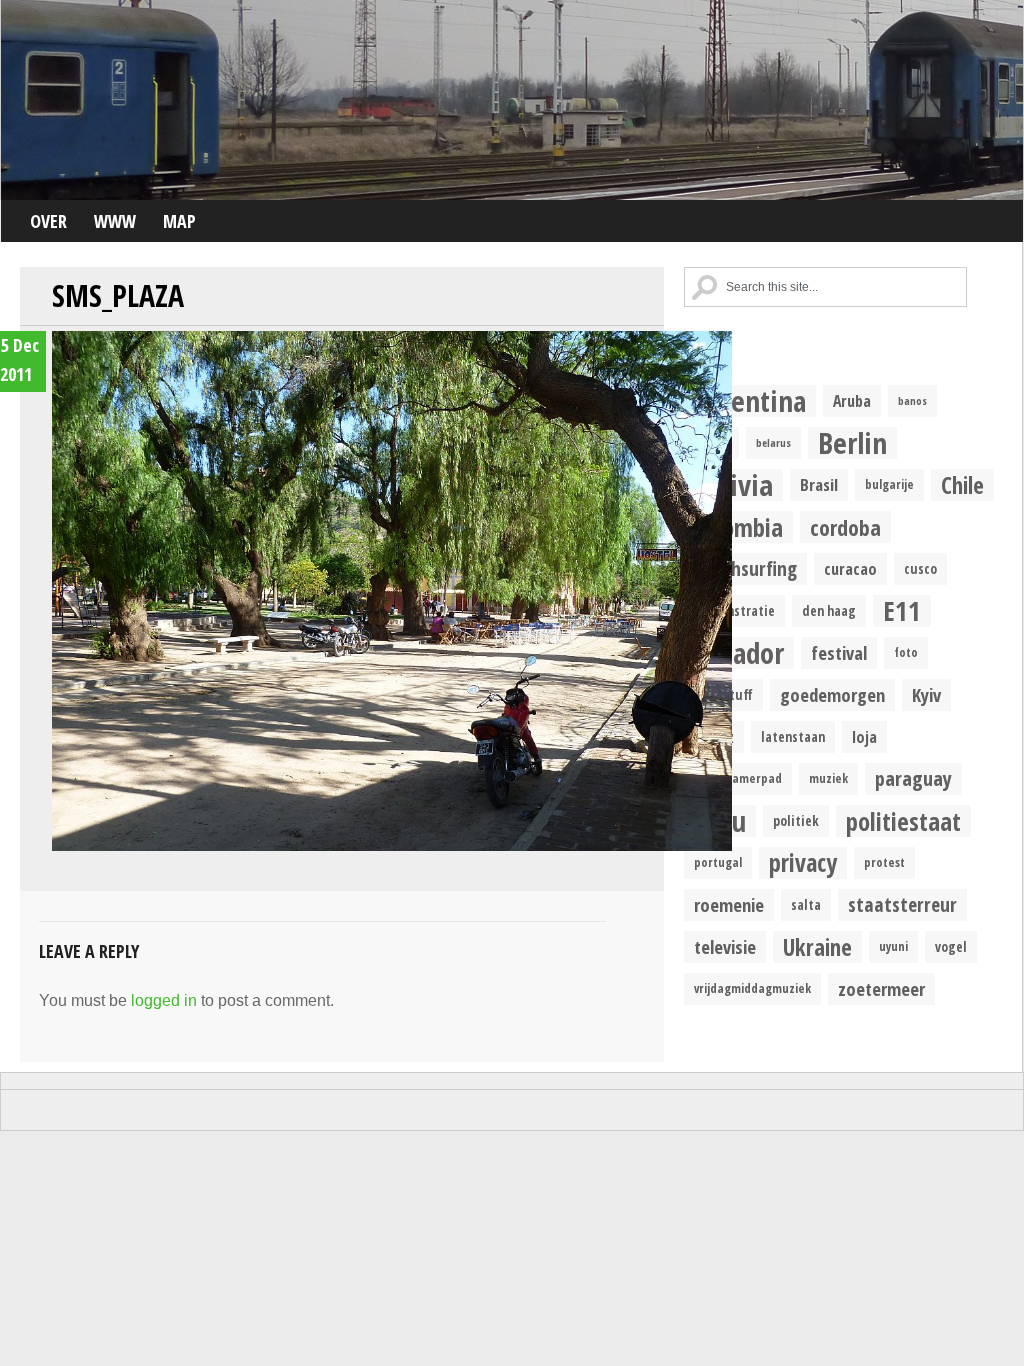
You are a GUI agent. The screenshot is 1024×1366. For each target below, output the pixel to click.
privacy (803, 863)
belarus (773, 443)
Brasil (819, 484)
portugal (718, 862)
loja (864, 737)
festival (839, 652)
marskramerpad (738, 778)
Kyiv (926, 694)
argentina (750, 401)
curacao (850, 569)
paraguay (913, 778)
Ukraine (817, 947)
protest (884, 862)
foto (906, 652)
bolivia (733, 485)
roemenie (729, 904)
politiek (796, 821)
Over (48, 221)
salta (806, 905)
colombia (738, 527)
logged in (164, 1000)
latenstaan (793, 737)
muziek (828, 778)
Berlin (852, 443)
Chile (962, 485)
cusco (920, 569)
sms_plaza (118, 295)
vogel (951, 947)
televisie (725, 946)
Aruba (852, 401)
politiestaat (903, 821)
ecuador (739, 653)
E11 (902, 611)
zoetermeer (881, 988)
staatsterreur (902, 904)
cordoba (845, 527)
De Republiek (512, 100)
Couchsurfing (745, 568)
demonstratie (734, 611)
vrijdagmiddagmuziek (752, 988)
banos (912, 401)
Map (179, 221)
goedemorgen (832, 694)
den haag (829, 611)
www (115, 221)
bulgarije (889, 484)
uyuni (893, 946)
